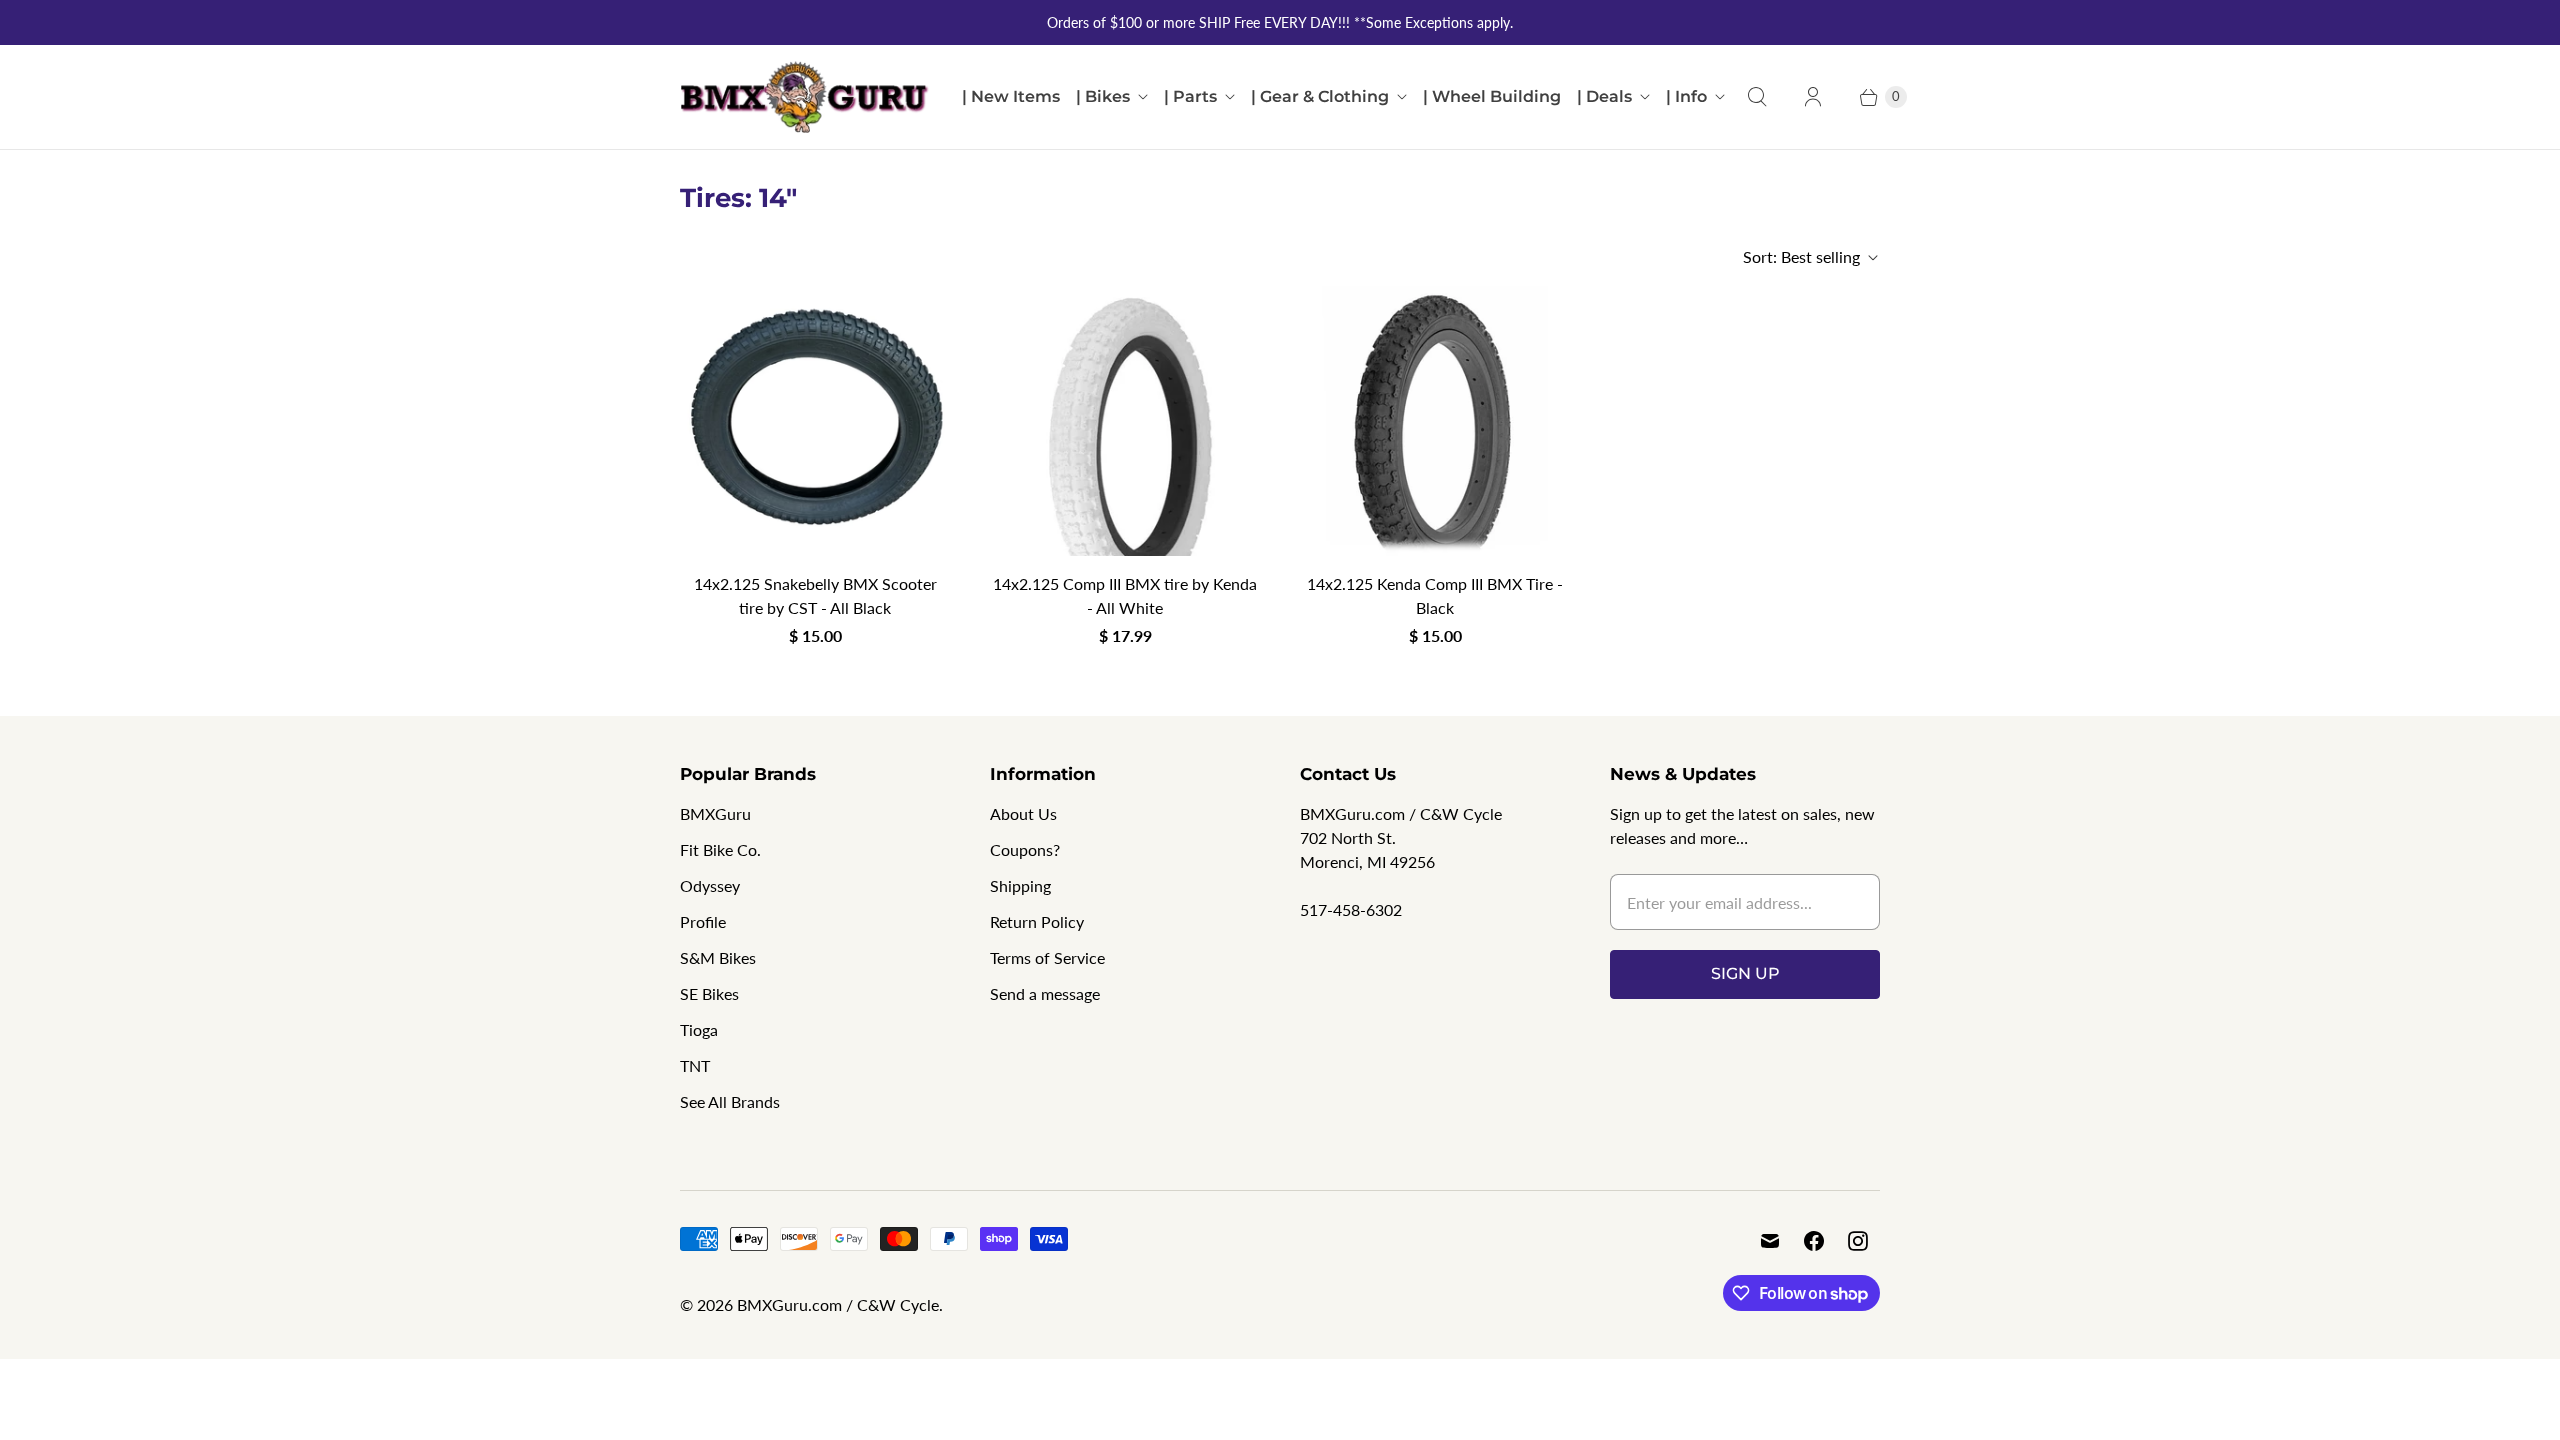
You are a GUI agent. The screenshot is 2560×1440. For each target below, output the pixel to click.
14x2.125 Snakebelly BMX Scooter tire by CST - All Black (815, 595)
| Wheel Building (1492, 96)
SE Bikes (709, 993)
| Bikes (1103, 96)
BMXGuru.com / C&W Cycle (838, 1304)
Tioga (699, 1029)
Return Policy (1037, 921)
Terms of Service (1047, 957)
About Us (1023, 813)
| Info (1686, 96)
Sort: (1801, 256)
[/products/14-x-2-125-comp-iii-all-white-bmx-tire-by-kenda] (1125, 421)
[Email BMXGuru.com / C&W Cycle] (1770, 1241)
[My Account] (1813, 97)
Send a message (1045, 993)
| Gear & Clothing (1320, 96)
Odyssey (710, 885)
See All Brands (730, 1101)
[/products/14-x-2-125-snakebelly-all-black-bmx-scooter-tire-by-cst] (815, 421)
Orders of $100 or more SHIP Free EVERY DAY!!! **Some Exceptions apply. (1280, 22)
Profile (703, 921)
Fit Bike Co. (720, 849)
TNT (695, 1065)
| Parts (1190, 96)
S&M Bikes (718, 957)
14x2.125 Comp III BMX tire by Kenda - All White (1125, 595)
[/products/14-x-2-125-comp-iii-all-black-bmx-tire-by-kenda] (1435, 421)
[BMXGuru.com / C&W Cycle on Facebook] (1814, 1241)
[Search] (1757, 97)
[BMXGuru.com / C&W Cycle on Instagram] (1858, 1241)
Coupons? (1025, 849)
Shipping (1020, 885)
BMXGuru (715, 813)
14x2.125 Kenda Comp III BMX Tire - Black (1435, 595)
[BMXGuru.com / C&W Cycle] (805, 97)
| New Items (1011, 96)
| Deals (1604, 96)
